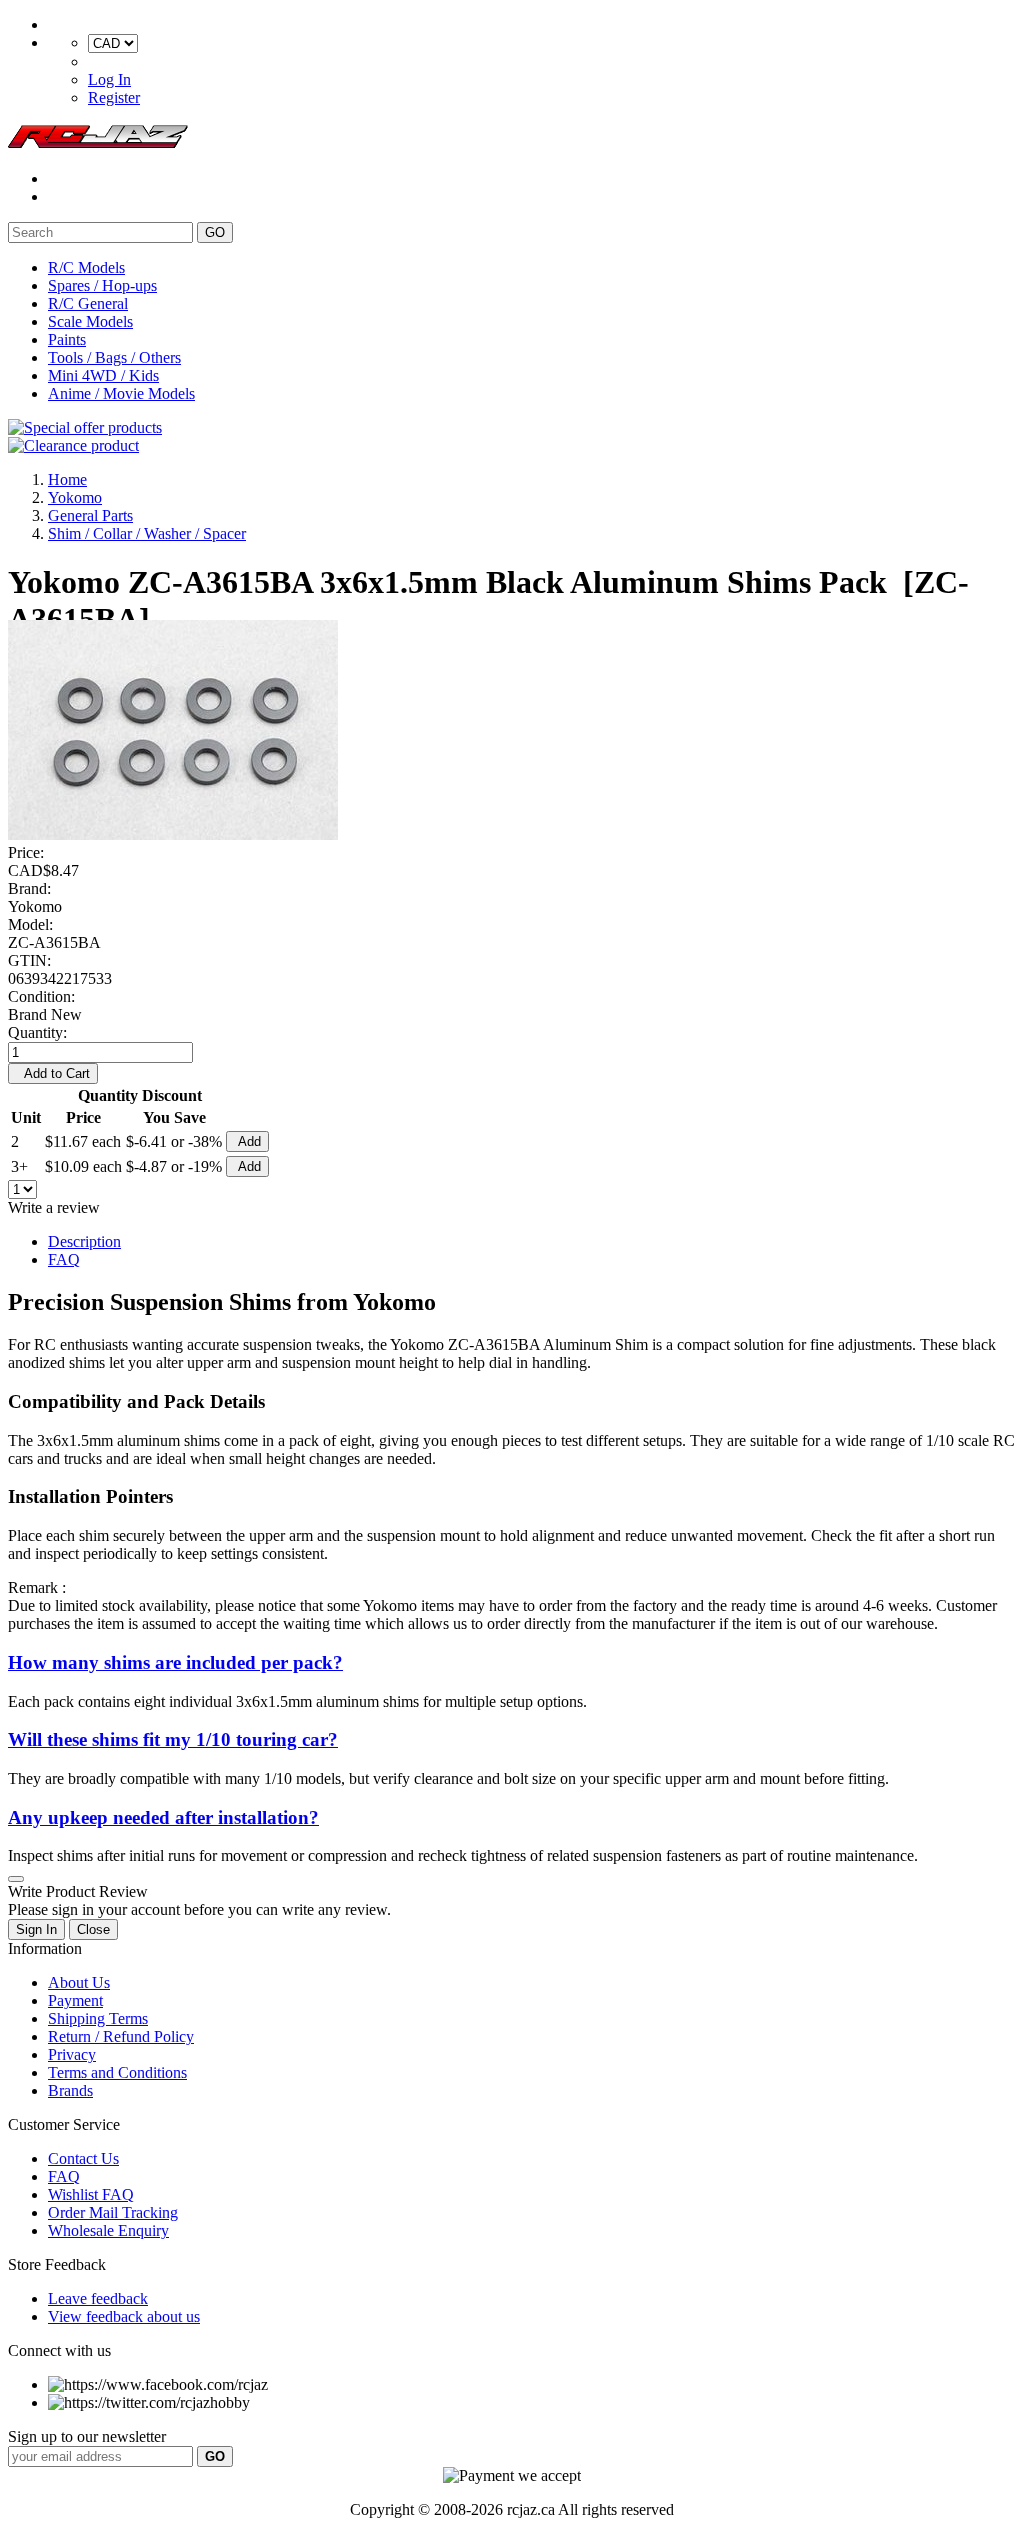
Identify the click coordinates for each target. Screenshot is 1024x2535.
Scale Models (90, 321)
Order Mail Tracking (113, 2212)
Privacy (72, 2054)
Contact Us (83, 2158)
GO (215, 232)
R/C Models (86, 267)
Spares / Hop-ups (102, 285)
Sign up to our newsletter (87, 2436)
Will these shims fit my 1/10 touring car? (173, 1739)
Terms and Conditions (117, 2072)
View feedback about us (124, 2316)
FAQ (64, 1259)
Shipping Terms (98, 2018)
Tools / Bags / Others (114, 357)
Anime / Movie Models (121, 393)
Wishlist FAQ (91, 2194)
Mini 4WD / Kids (103, 375)
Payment (75, 2000)
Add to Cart (53, 1073)
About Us (79, 1982)
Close (93, 1929)
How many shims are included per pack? (175, 1662)
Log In (109, 79)
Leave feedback (98, 2298)
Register (114, 97)
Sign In (36, 1929)
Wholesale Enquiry (108, 2230)
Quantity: (37, 1032)
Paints (67, 339)
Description (84, 1241)
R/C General (88, 303)
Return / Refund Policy (121, 2036)
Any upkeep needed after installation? (163, 1817)
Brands (70, 2090)
